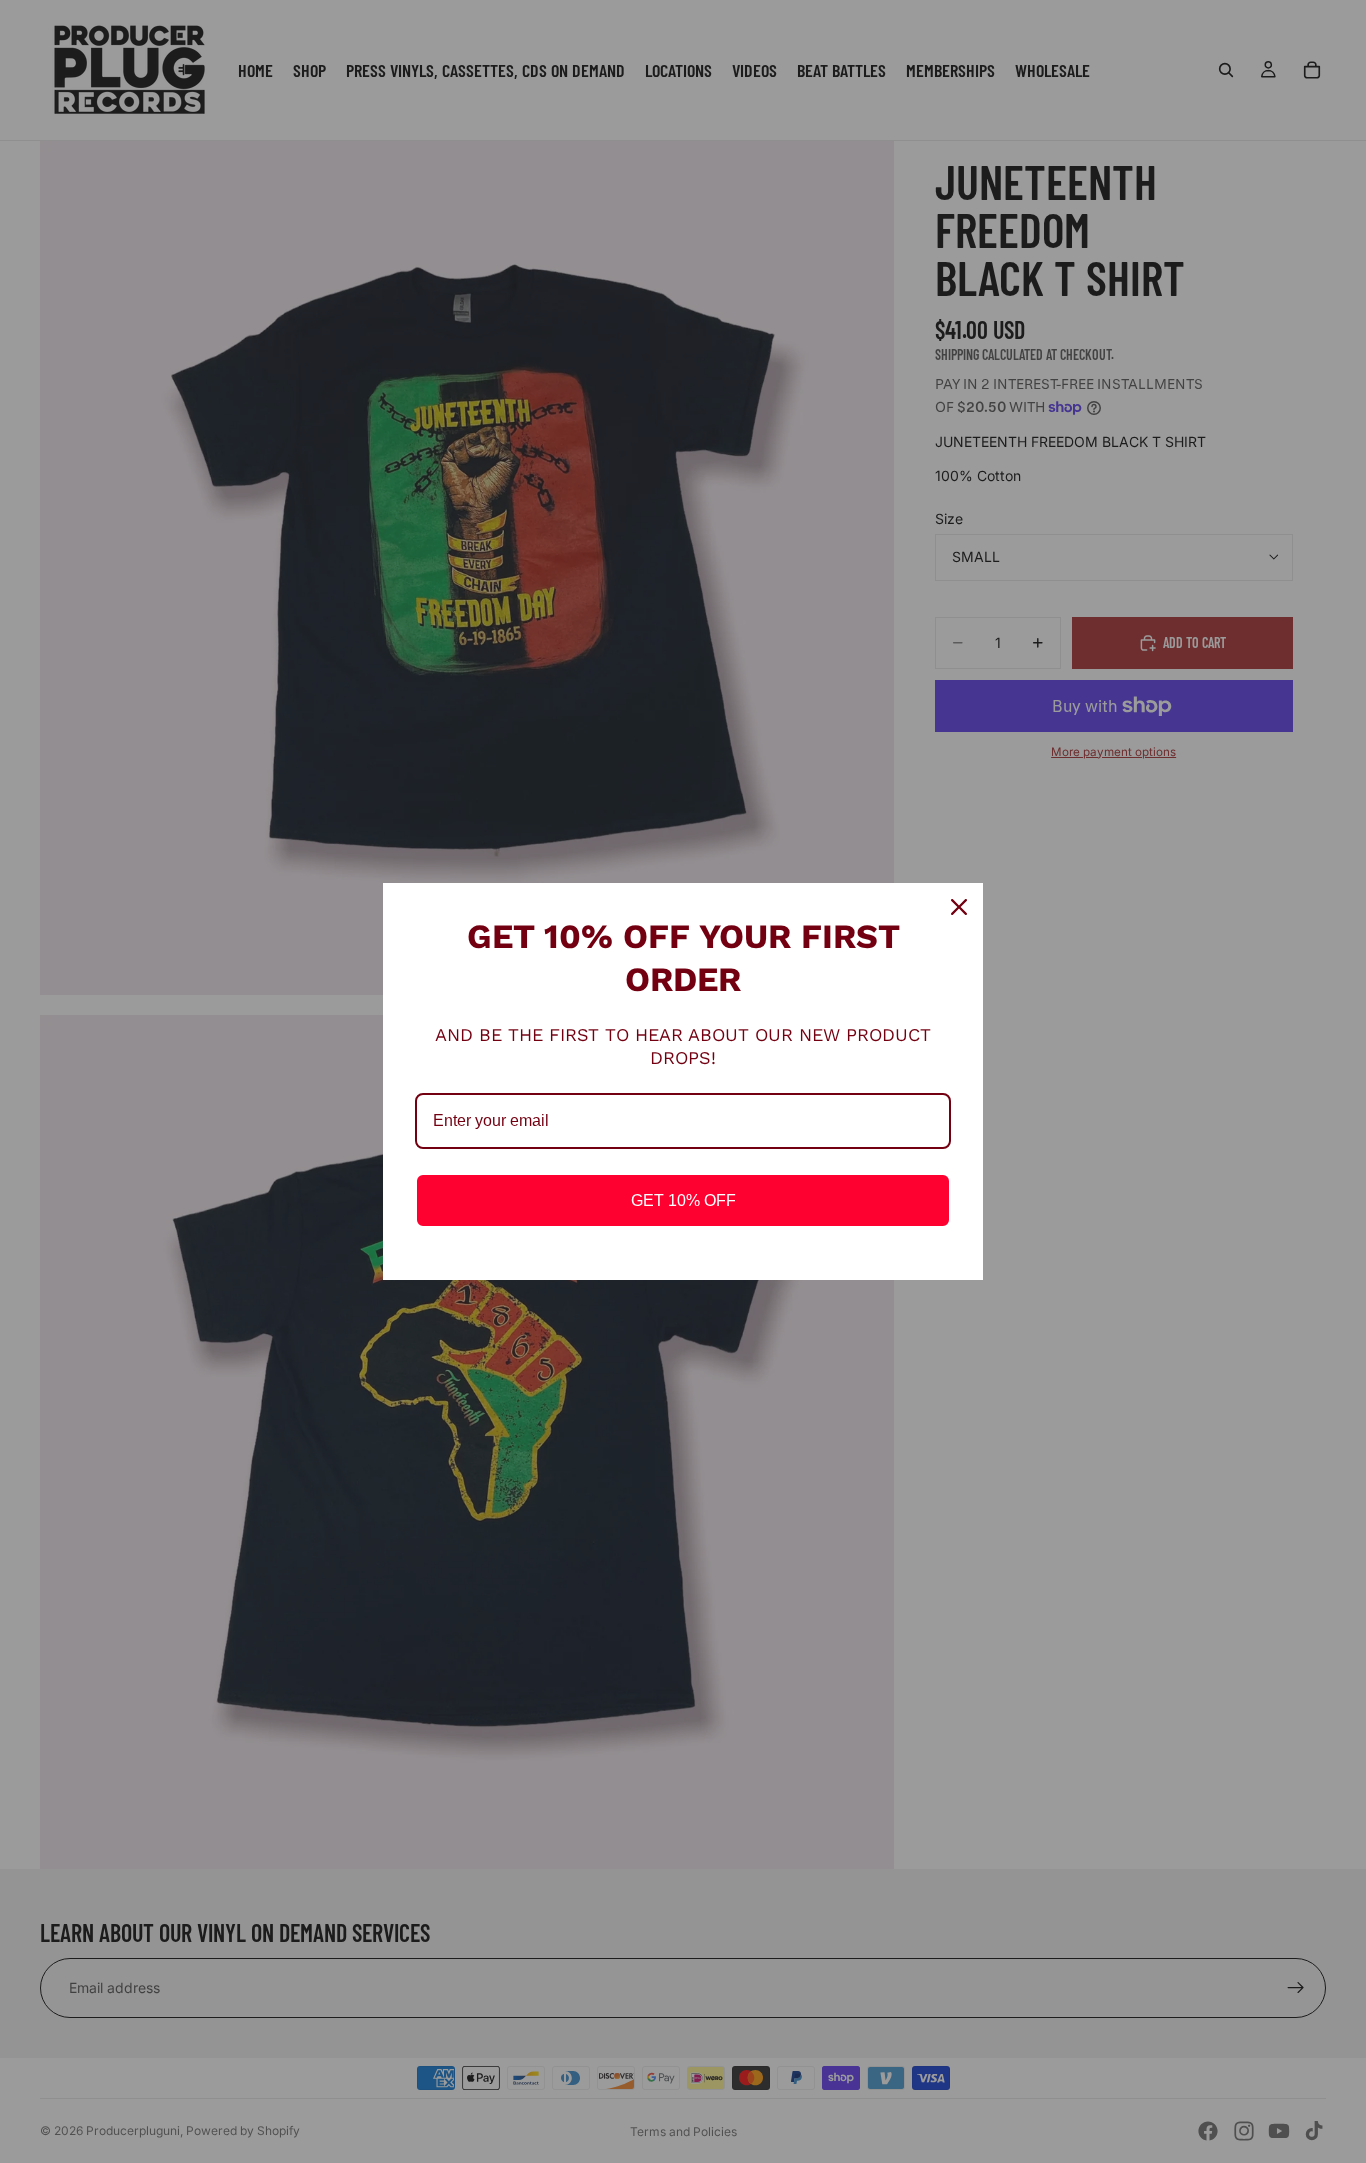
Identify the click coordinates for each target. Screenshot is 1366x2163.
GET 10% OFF (683, 1200)
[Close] (959, 907)
